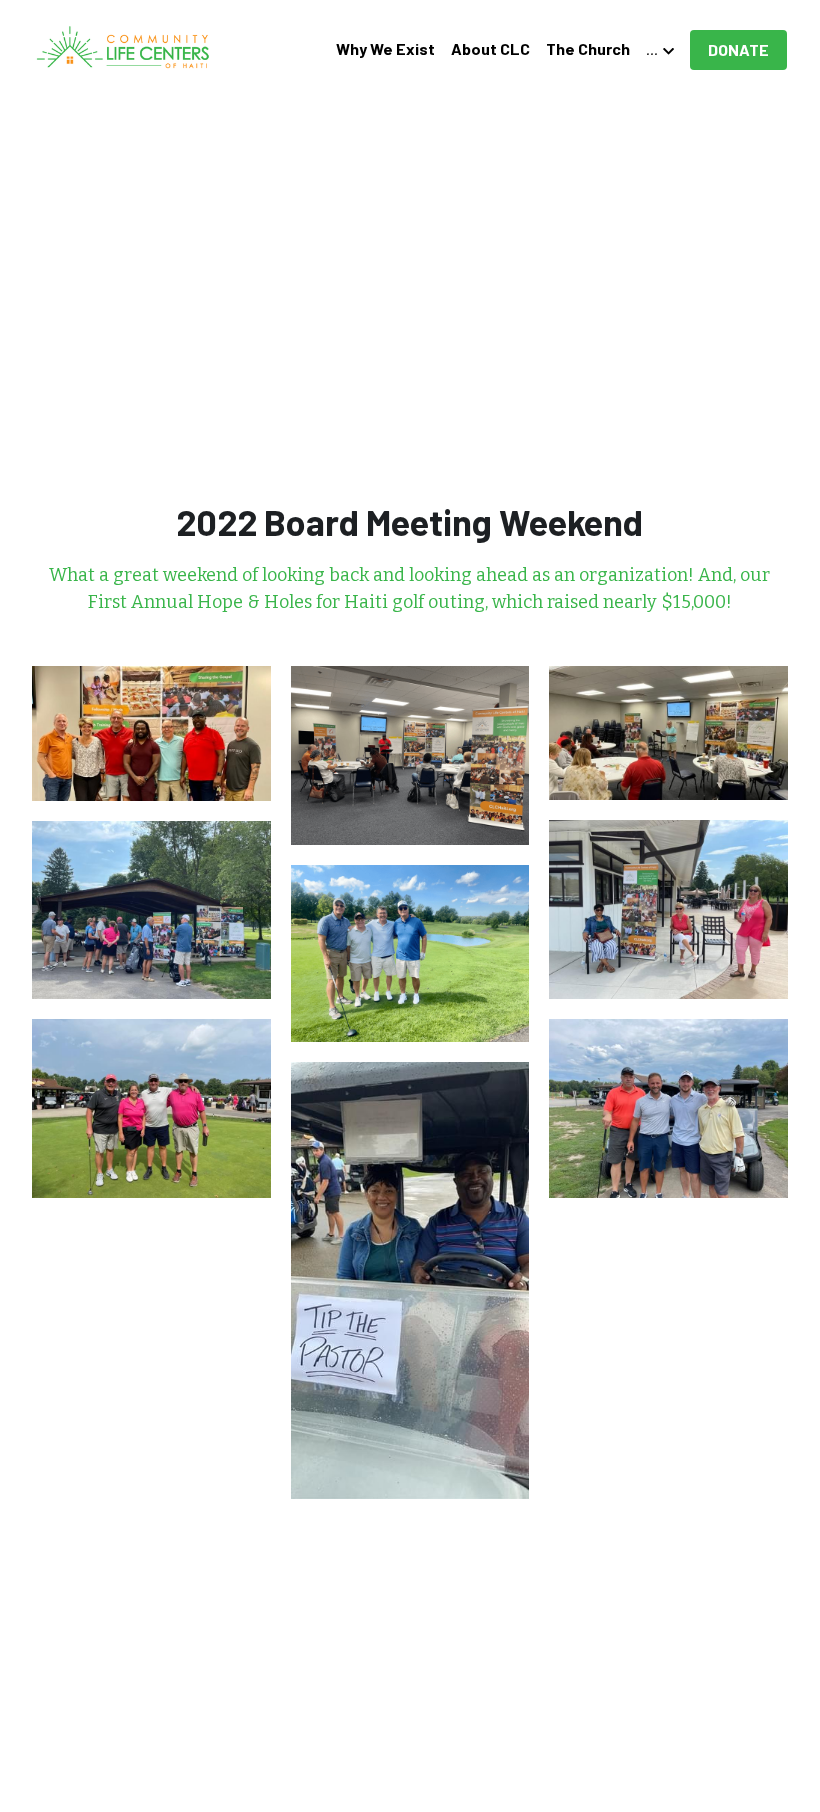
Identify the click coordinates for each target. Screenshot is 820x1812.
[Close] (655, 743)
